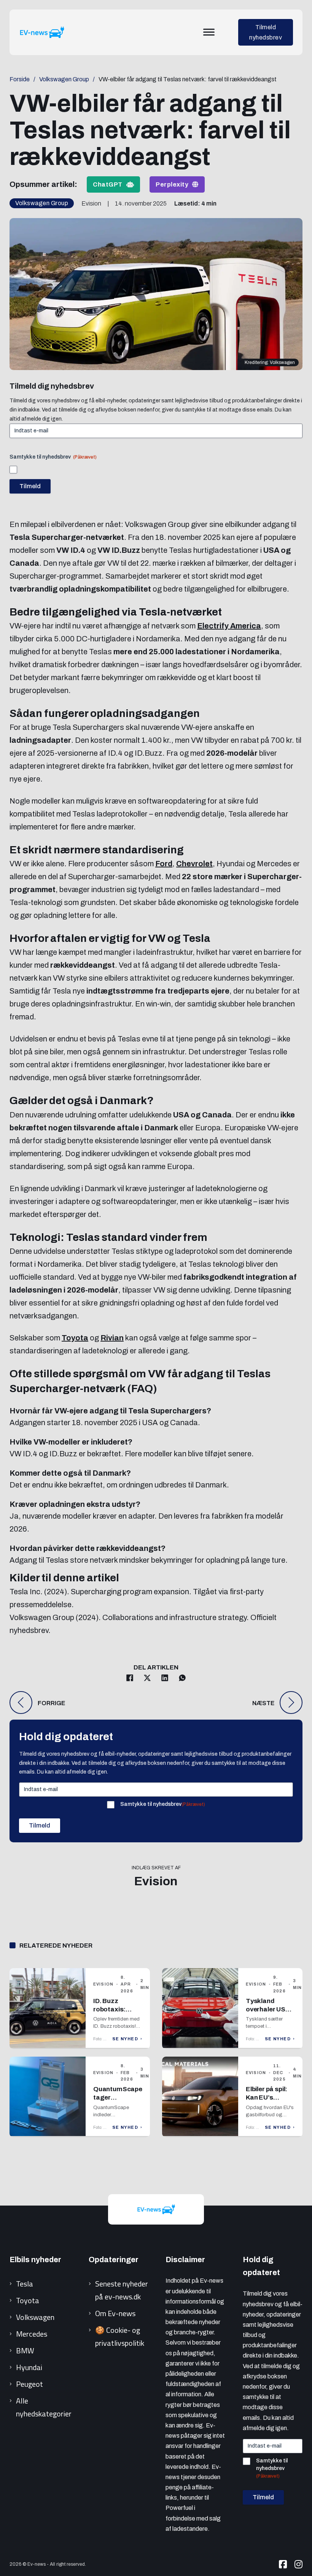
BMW (25, 2351)
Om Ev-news (115, 2313)
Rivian (112, 1338)
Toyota (75, 1338)
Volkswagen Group (64, 79)
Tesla (25, 2284)
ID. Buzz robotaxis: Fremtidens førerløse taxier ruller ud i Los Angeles (117, 2022)
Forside (20, 79)
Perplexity (172, 184)
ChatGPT (108, 184)
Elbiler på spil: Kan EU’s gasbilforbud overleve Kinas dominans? (268, 2106)
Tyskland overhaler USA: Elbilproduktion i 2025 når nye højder (269, 2017)
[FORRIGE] (21, 1703)
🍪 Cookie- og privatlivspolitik (120, 2336)
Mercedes (32, 2334)
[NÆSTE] (291, 1703)
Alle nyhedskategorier (44, 2407)
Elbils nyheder (35, 2260)
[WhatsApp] (182, 1678)
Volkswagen (35, 2317)
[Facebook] (130, 1678)
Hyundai (29, 2367)
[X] (147, 1678)
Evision (156, 1881)
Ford (164, 864)
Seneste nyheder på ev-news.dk (122, 2290)
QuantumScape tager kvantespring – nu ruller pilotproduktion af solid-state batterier (118, 2114)
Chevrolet (194, 864)
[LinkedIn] (165, 1678)
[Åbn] (209, 32)
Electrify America (229, 626)
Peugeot (29, 2384)
